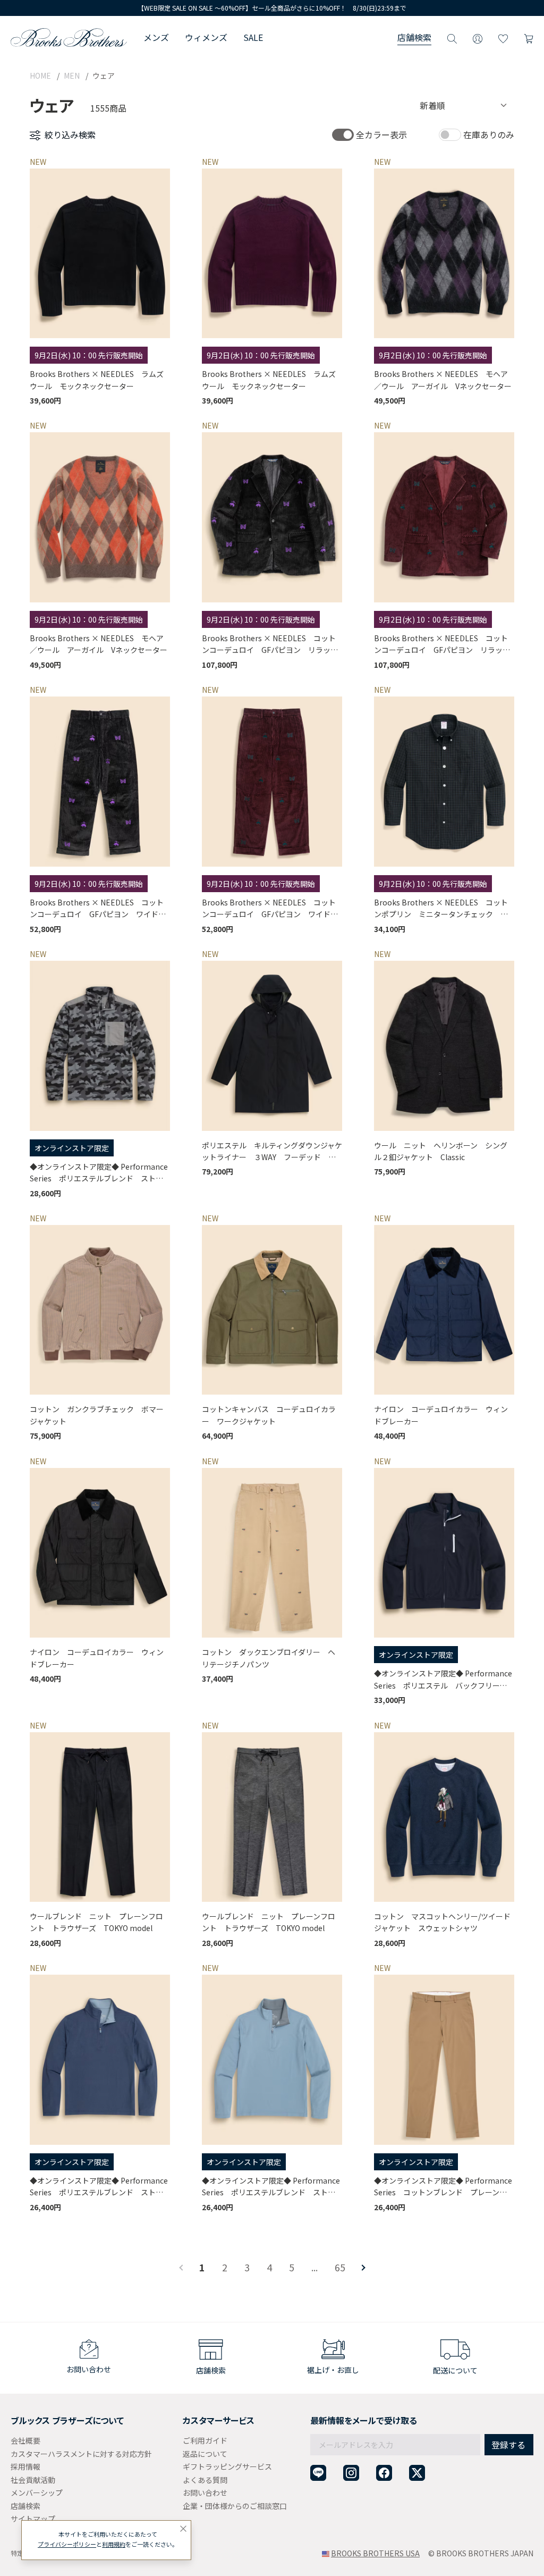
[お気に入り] (503, 37)
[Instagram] (351, 2473)
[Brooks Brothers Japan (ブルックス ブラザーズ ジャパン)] (69, 37)
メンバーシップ (37, 2493)
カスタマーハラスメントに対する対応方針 (81, 2454)
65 (340, 2267)
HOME (40, 75)
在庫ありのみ (489, 135)
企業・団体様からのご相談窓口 (235, 2506)
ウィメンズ (206, 37)
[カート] (529, 37)
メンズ (156, 37)
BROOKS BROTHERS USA (375, 2553)
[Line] (318, 2473)
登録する (508, 2445)
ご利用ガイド (205, 2440)
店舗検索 (414, 37)
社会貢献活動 (33, 2480)
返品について (205, 2454)
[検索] (452, 37)
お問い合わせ (205, 2493)
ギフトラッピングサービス (227, 2466)
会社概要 (25, 2440)
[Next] (362, 2268)
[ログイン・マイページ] (478, 37)
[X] (417, 2473)
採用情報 (25, 2466)
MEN (72, 75)
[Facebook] (384, 2473)
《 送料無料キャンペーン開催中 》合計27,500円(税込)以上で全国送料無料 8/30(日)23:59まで (272, 8)
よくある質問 (205, 2480)
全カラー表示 (381, 135)
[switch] (343, 135)
